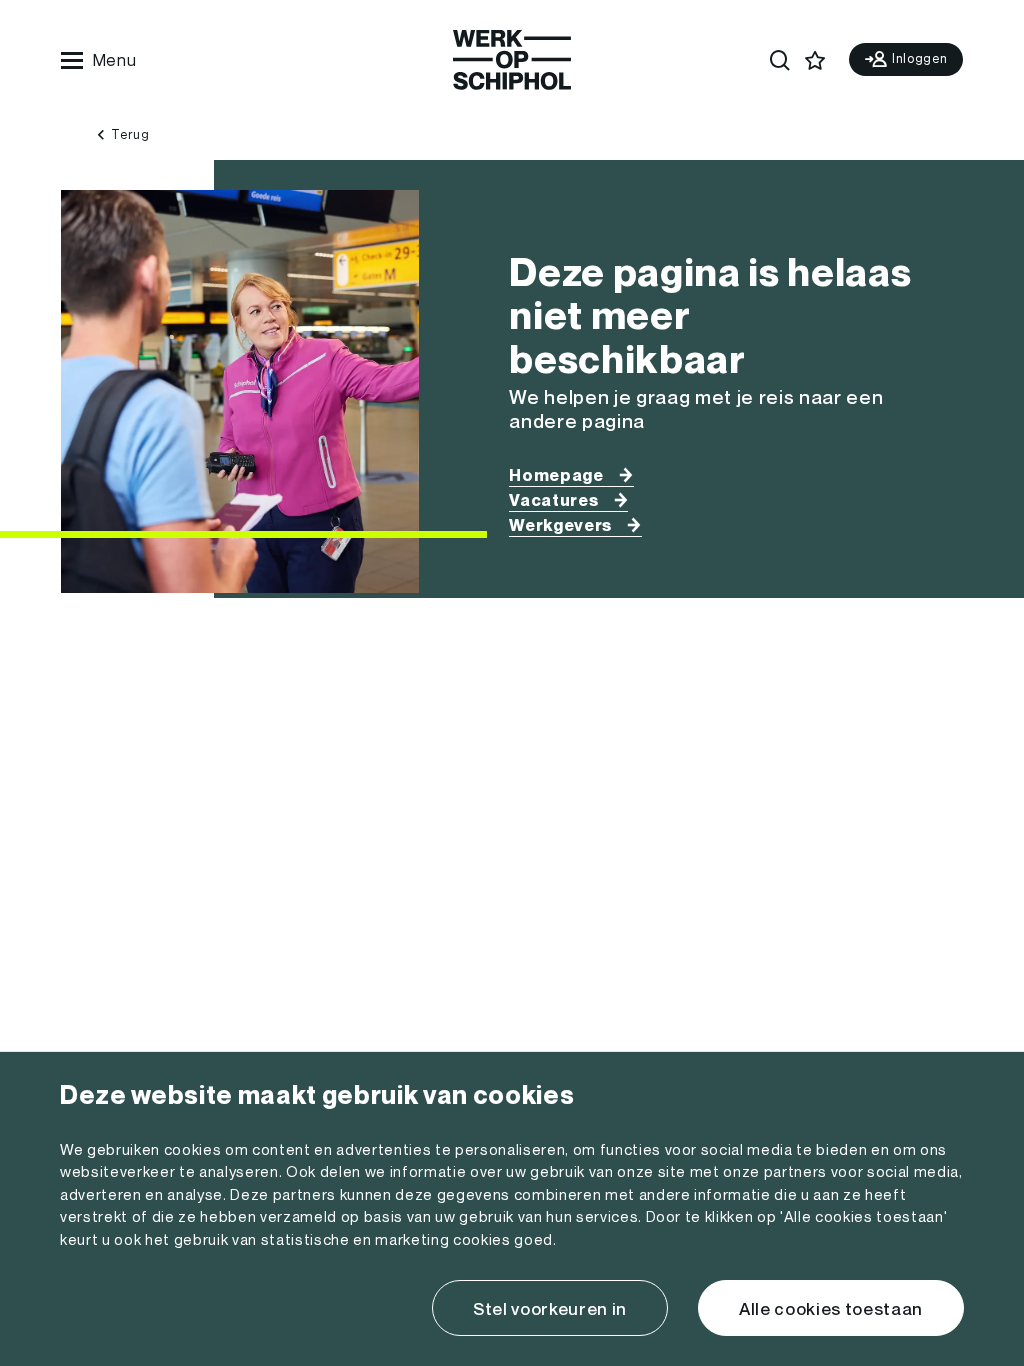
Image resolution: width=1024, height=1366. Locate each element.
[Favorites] (815, 60)
